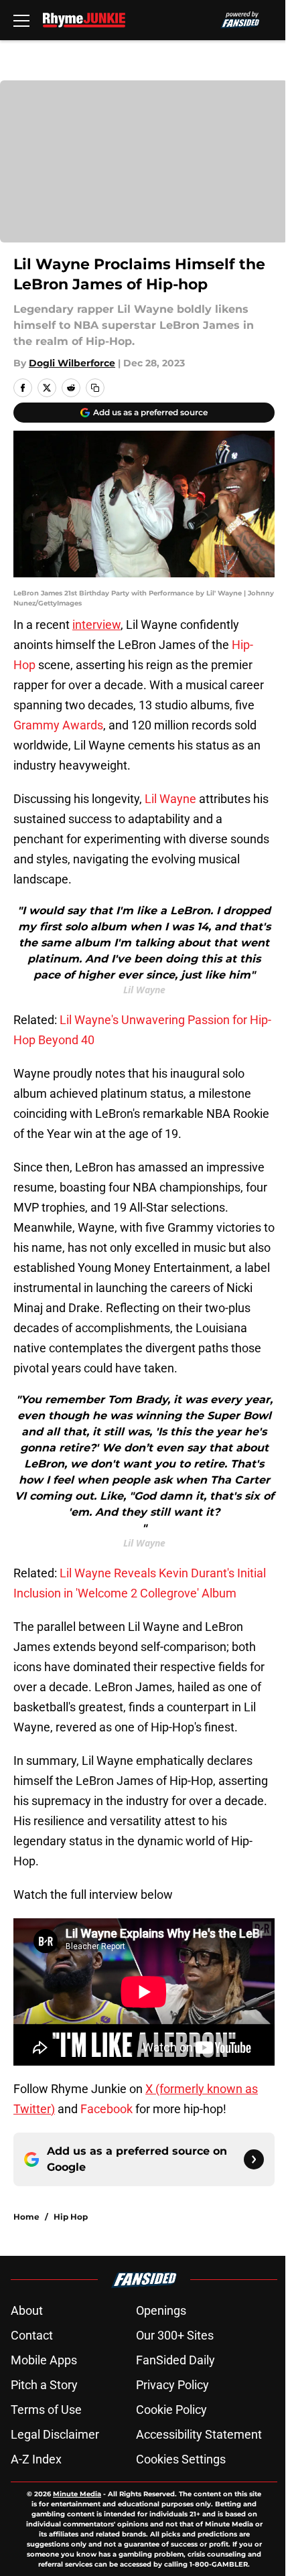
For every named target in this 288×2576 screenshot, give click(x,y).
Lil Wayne (170, 799)
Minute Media (77, 2494)
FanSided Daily (175, 2360)
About (27, 2310)
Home (26, 2217)
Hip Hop (71, 2217)
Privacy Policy (172, 2385)
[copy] (95, 388)
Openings (161, 2310)
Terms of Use (46, 2410)
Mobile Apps (44, 2360)
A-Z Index (36, 2459)
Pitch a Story (44, 2385)
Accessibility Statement (199, 2434)
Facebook (106, 2109)
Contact (32, 2335)
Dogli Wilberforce (72, 363)
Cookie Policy (171, 2410)
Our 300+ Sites (175, 2335)
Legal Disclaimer (55, 2434)
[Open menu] (21, 20)
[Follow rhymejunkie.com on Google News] (254, 2159)
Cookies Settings (181, 2459)
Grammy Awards (58, 725)
